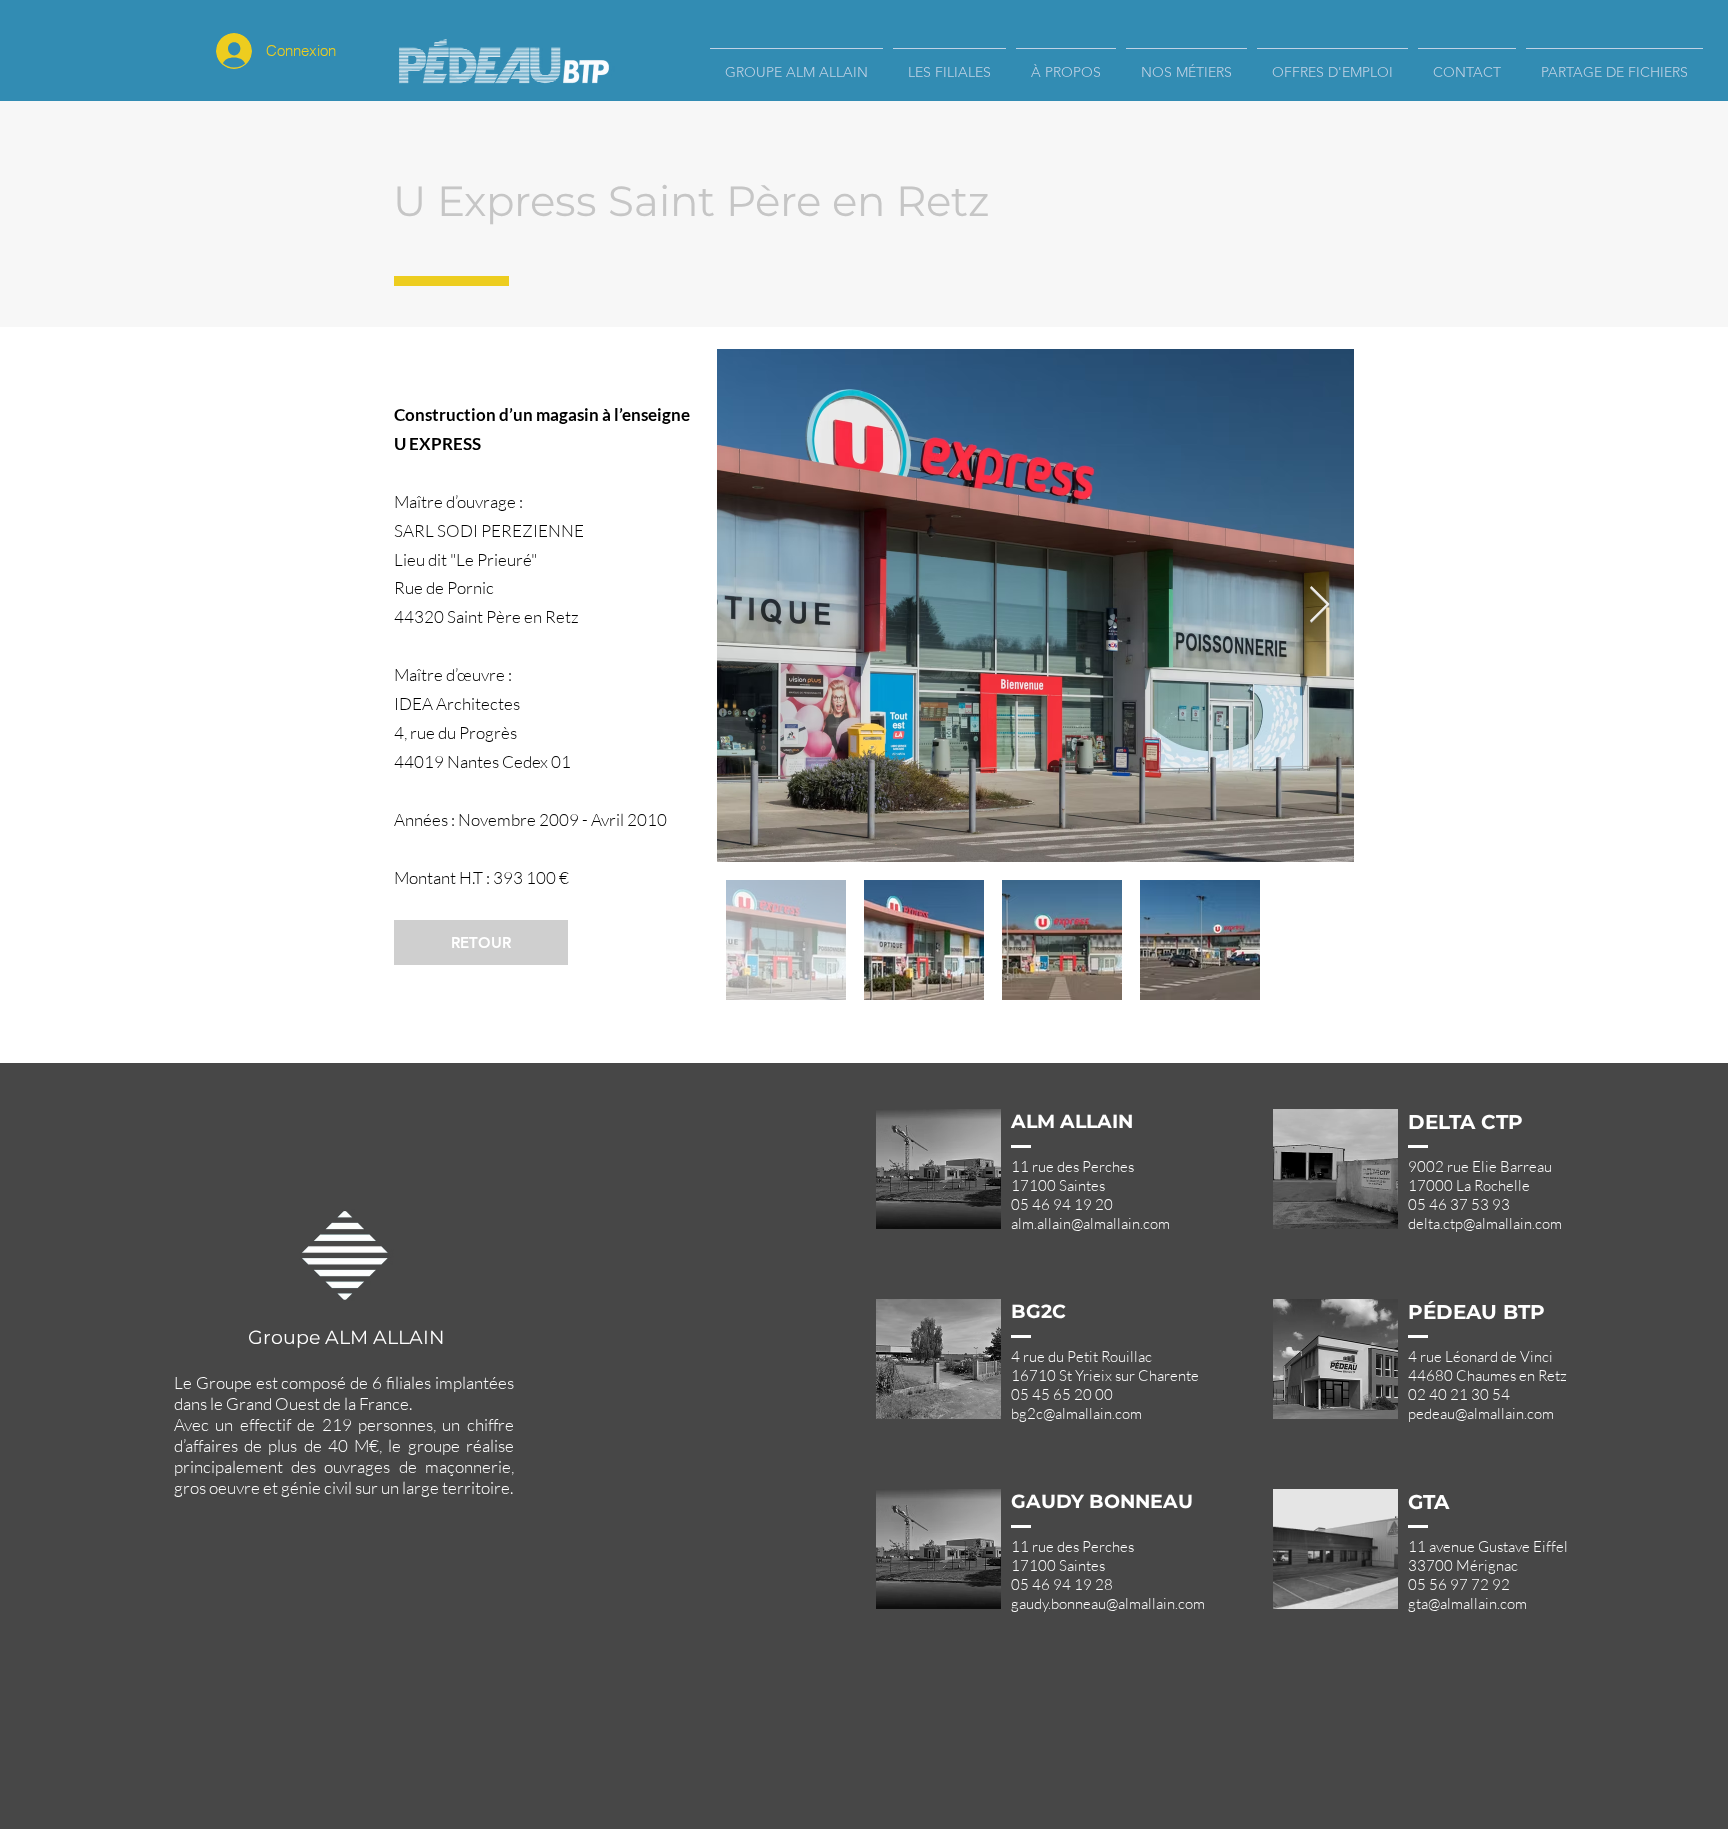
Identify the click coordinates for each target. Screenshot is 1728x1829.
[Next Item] (1319, 605)
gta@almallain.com (1467, 1603)
